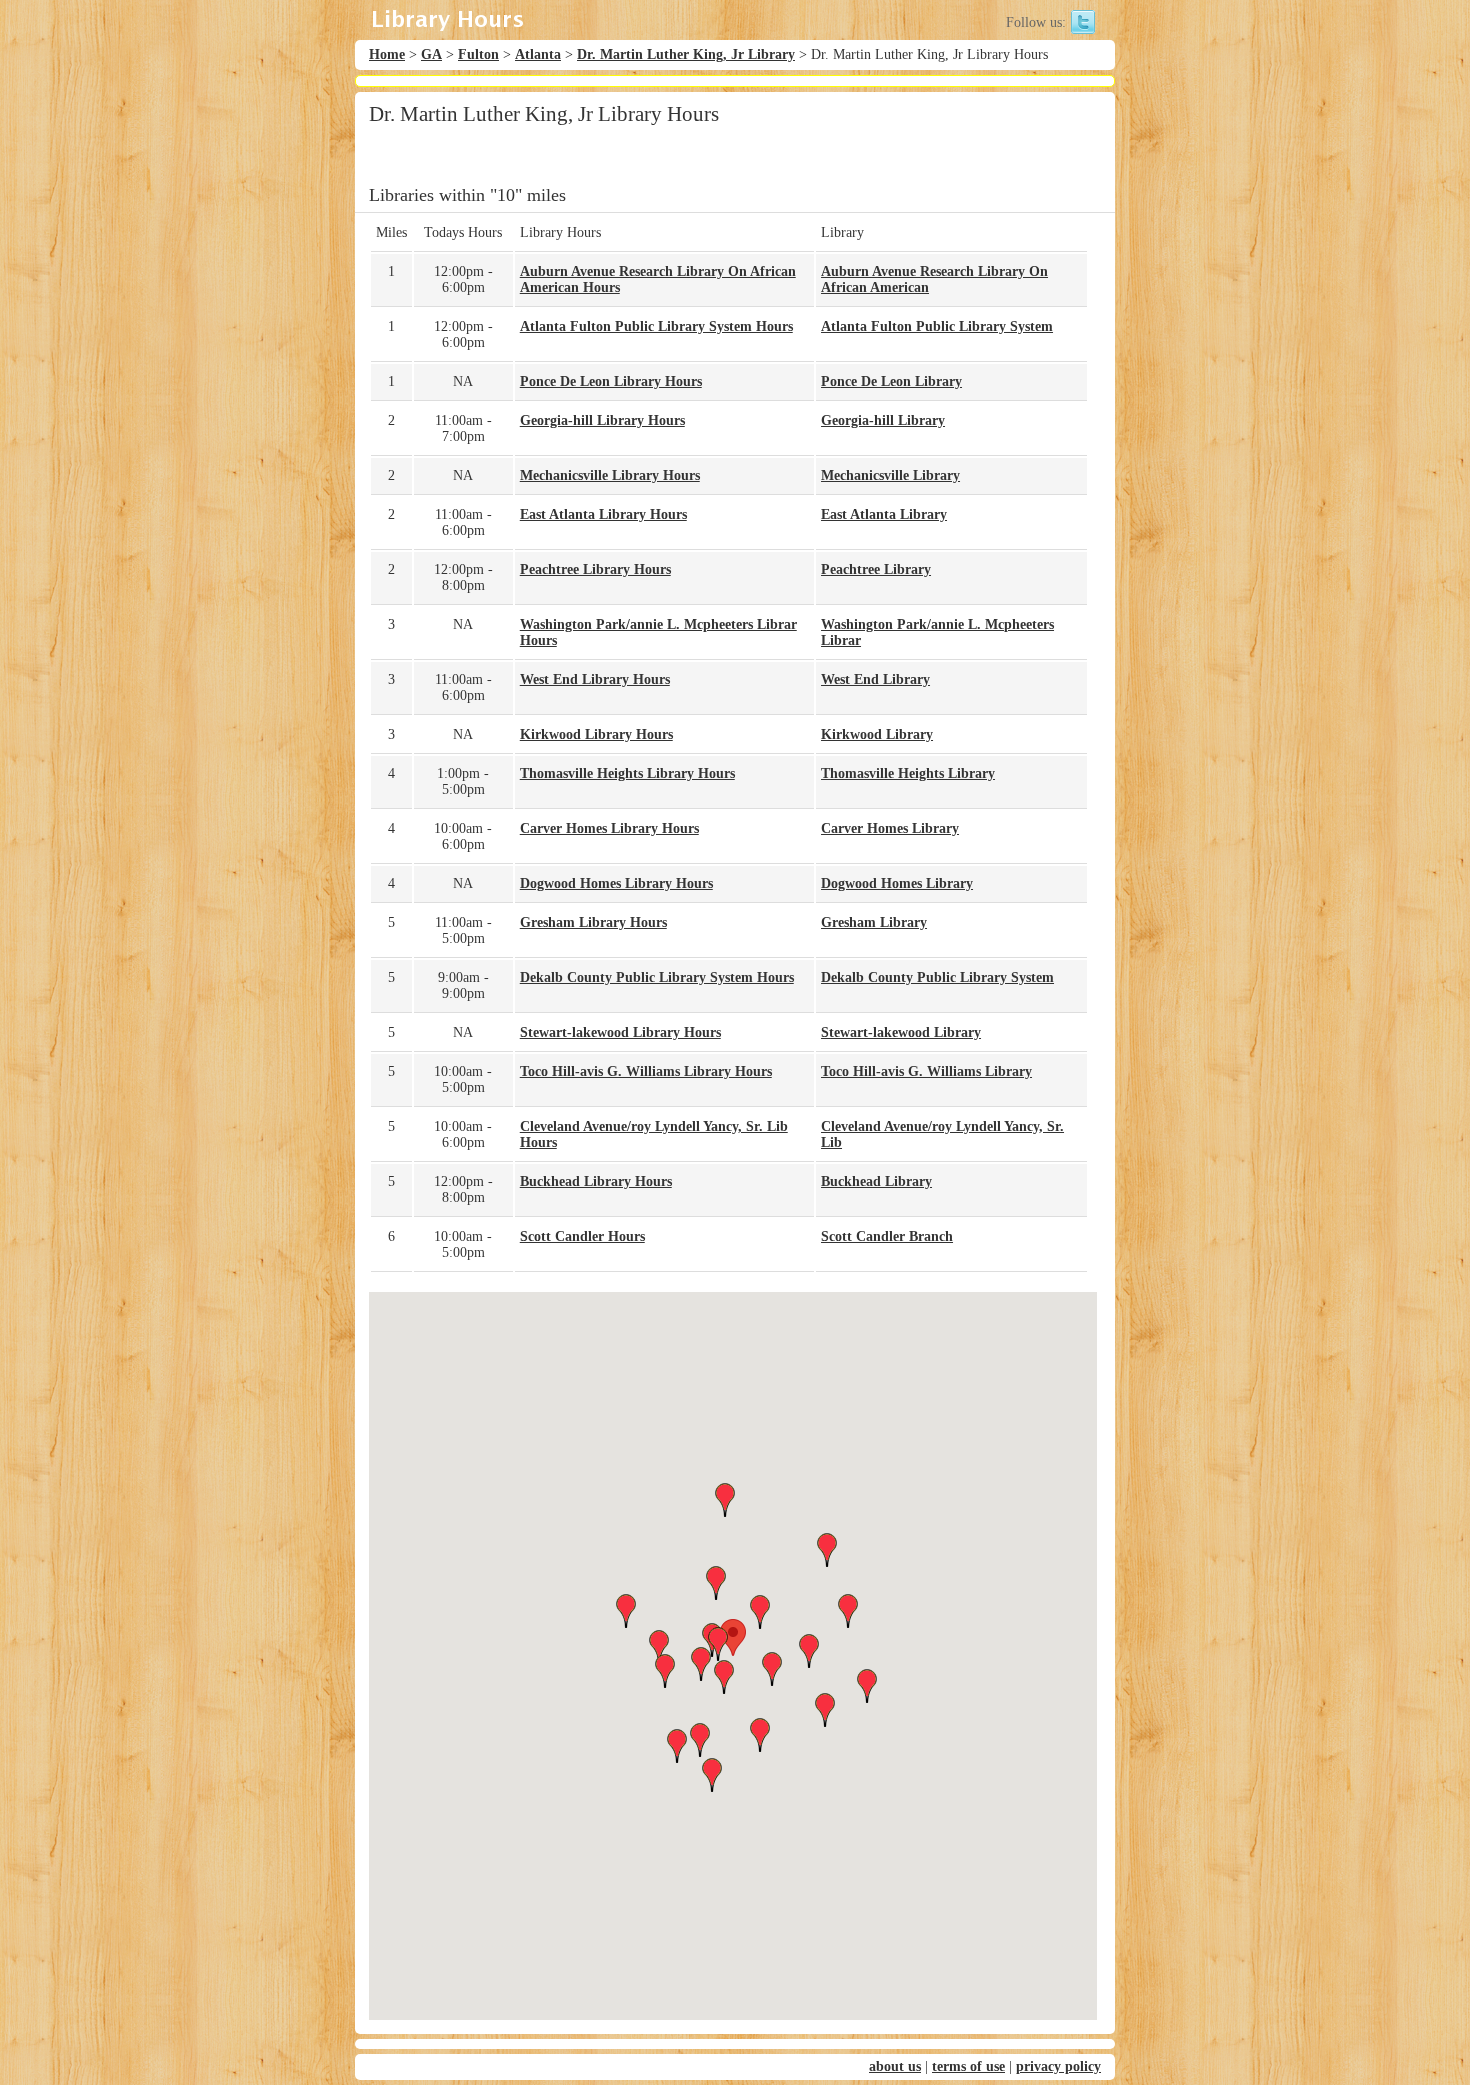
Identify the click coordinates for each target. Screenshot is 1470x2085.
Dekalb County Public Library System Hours (657, 977)
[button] (733, 1637)
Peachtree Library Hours (595, 569)
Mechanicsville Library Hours (610, 475)
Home (387, 54)
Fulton (478, 54)
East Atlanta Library (884, 514)
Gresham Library (874, 922)
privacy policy (1058, 2066)
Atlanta (538, 54)
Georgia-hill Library (883, 420)
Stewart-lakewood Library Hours (620, 1032)
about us (895, 2066)
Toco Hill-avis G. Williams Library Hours (646, 1071)
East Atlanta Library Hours (603, 514)
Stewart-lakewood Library (901, 1032)
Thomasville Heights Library (908, 773)
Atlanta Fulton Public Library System (937, 326)
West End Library (875, 679)
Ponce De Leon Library (891, 381)
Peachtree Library (876, 569)
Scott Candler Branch (887, 1236)
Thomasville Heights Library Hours (627, 773)
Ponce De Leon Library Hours (611, 381)
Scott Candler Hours (582, 1236)
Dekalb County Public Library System (937, 977)
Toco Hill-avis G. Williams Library (926, 1071)
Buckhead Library (876, 1181)
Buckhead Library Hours (596, 1181)
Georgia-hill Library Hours (602, 420)
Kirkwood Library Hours (596, 734)
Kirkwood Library (877, 734)
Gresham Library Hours (593, 922)
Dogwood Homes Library (897, 883)
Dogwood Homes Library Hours (616, 883)
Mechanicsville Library (890, 475)
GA (431, 54)
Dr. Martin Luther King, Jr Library (686, 54)
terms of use (968, 2066)
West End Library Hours (595, 679)
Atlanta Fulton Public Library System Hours (656, 326)
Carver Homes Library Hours (609, 828)
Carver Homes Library (890, 828)
